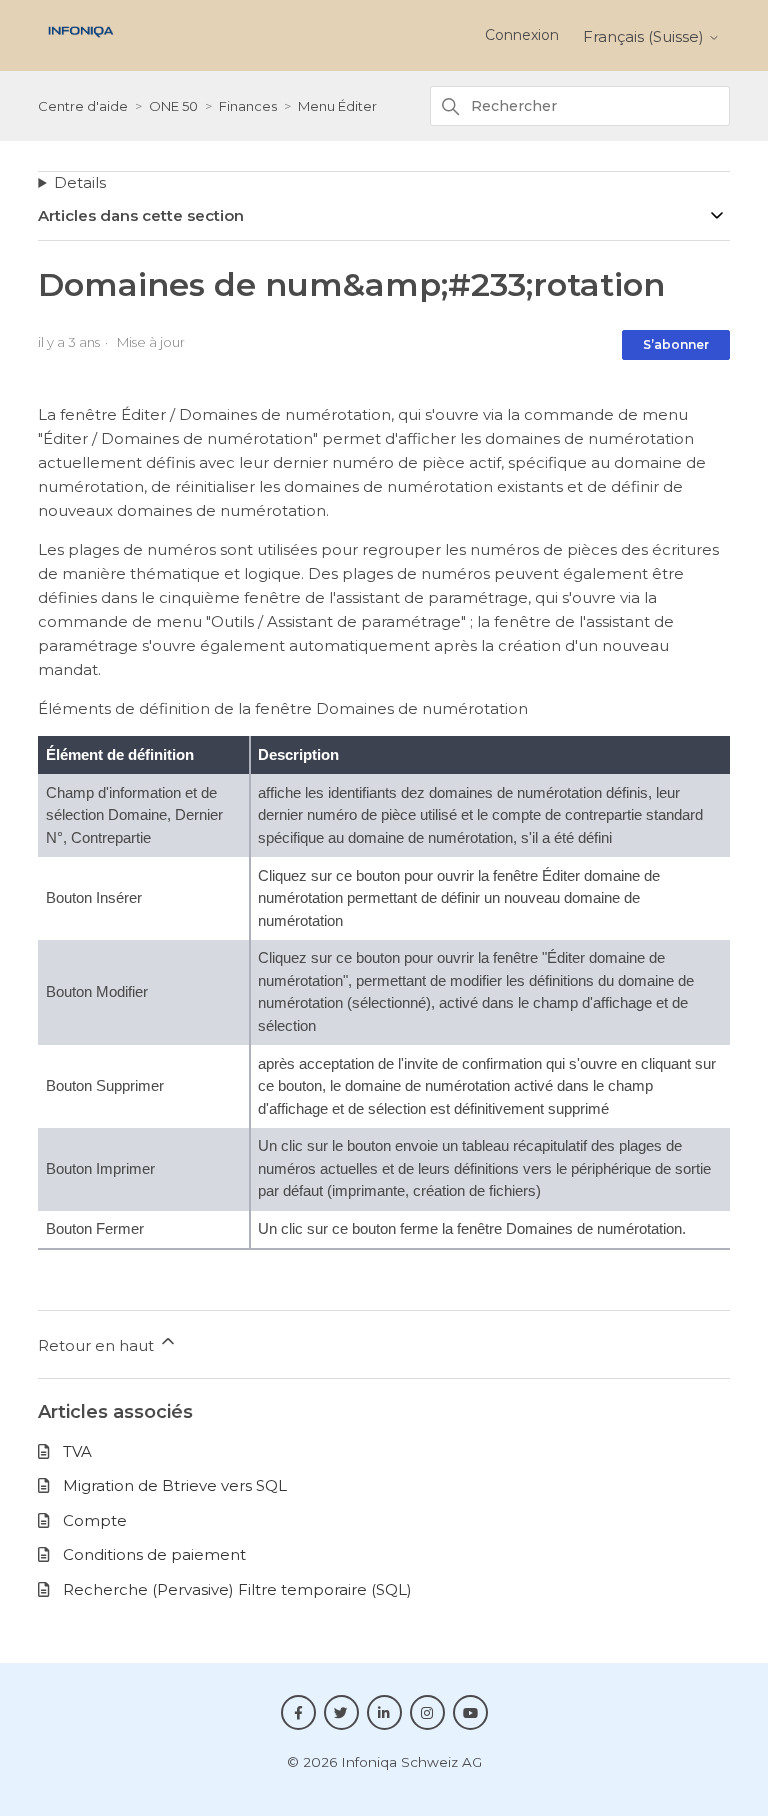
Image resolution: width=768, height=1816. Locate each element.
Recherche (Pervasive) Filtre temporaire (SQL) (237, 1589)
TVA (77, 1451)
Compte (95, 1520)
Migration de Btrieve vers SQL (175, 1485)
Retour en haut (98, 1345)
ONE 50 (173, 106)
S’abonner (676, 344)
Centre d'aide (83, 106)
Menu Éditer (337, 106)
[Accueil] (80, 42)
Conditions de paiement (154, 1554)
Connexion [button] (522, 35)
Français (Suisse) (645, 36)
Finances (248, 106)
